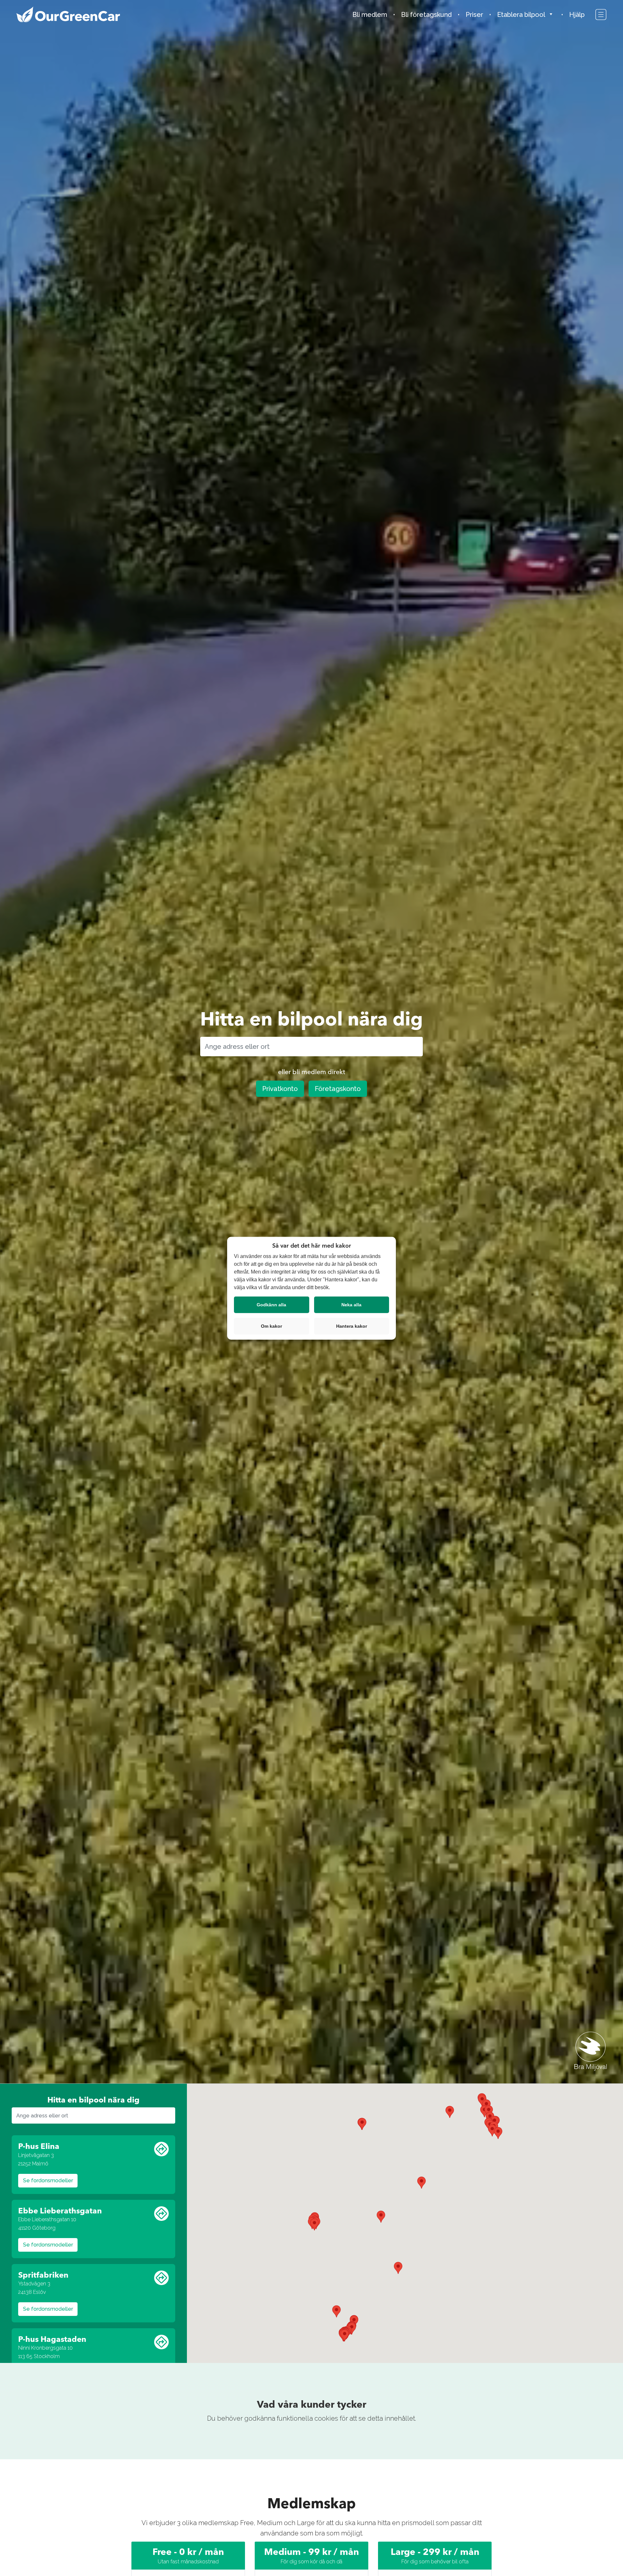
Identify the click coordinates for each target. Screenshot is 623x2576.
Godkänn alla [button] (271, 1304)
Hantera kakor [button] (352, 1326)
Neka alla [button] (351, 1304)
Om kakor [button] (271, 1326)
